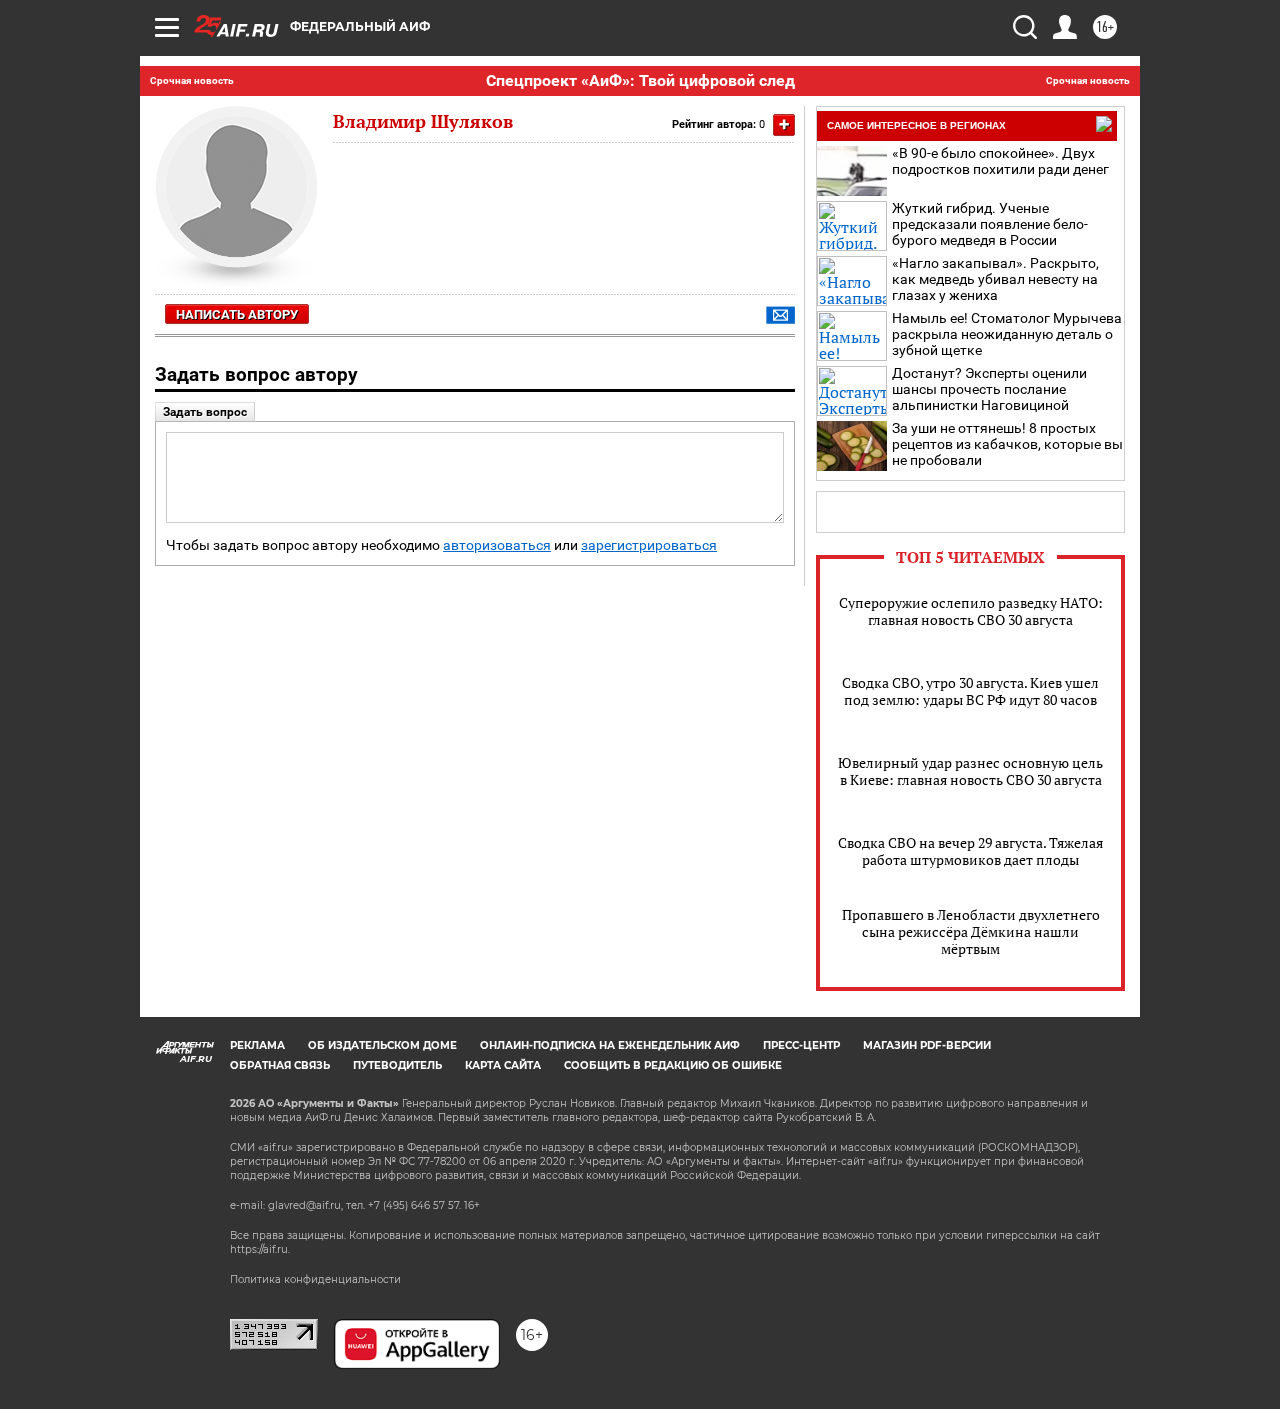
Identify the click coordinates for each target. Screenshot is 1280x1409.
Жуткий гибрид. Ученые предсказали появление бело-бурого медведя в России (990, 224)
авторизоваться (497, 545)
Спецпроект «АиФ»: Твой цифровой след (640, 80)
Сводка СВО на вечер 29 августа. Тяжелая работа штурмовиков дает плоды (970, 851)
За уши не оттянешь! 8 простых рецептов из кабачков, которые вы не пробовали (1007, 444)
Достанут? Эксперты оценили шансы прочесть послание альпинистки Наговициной (989, 389)
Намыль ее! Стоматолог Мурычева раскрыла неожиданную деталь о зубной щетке (1007, 334)
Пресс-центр (801, 1045)
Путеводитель (397, 1065)
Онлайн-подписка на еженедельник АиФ (610, 1045)
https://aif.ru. (260, 1249)
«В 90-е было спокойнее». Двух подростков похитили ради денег (1000, 161)
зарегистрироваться (649, 545)
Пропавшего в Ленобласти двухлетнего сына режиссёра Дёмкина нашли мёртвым (971, 931)
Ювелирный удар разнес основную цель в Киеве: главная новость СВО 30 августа (970, 771)
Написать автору (237, 314)
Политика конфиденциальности (315, 1279)
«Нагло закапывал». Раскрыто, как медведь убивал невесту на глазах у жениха (995, 279)
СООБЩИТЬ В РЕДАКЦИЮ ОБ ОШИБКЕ (673, 1065)
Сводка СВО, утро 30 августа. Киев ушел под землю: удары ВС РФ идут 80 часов (970, 691)
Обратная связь (280, 1065)
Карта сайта (503, 1065)
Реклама (257, 1045)
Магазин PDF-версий (927, 1045)
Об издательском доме (382, 1045)
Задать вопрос (205, 412)
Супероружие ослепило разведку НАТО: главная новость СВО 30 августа (971, 611)
